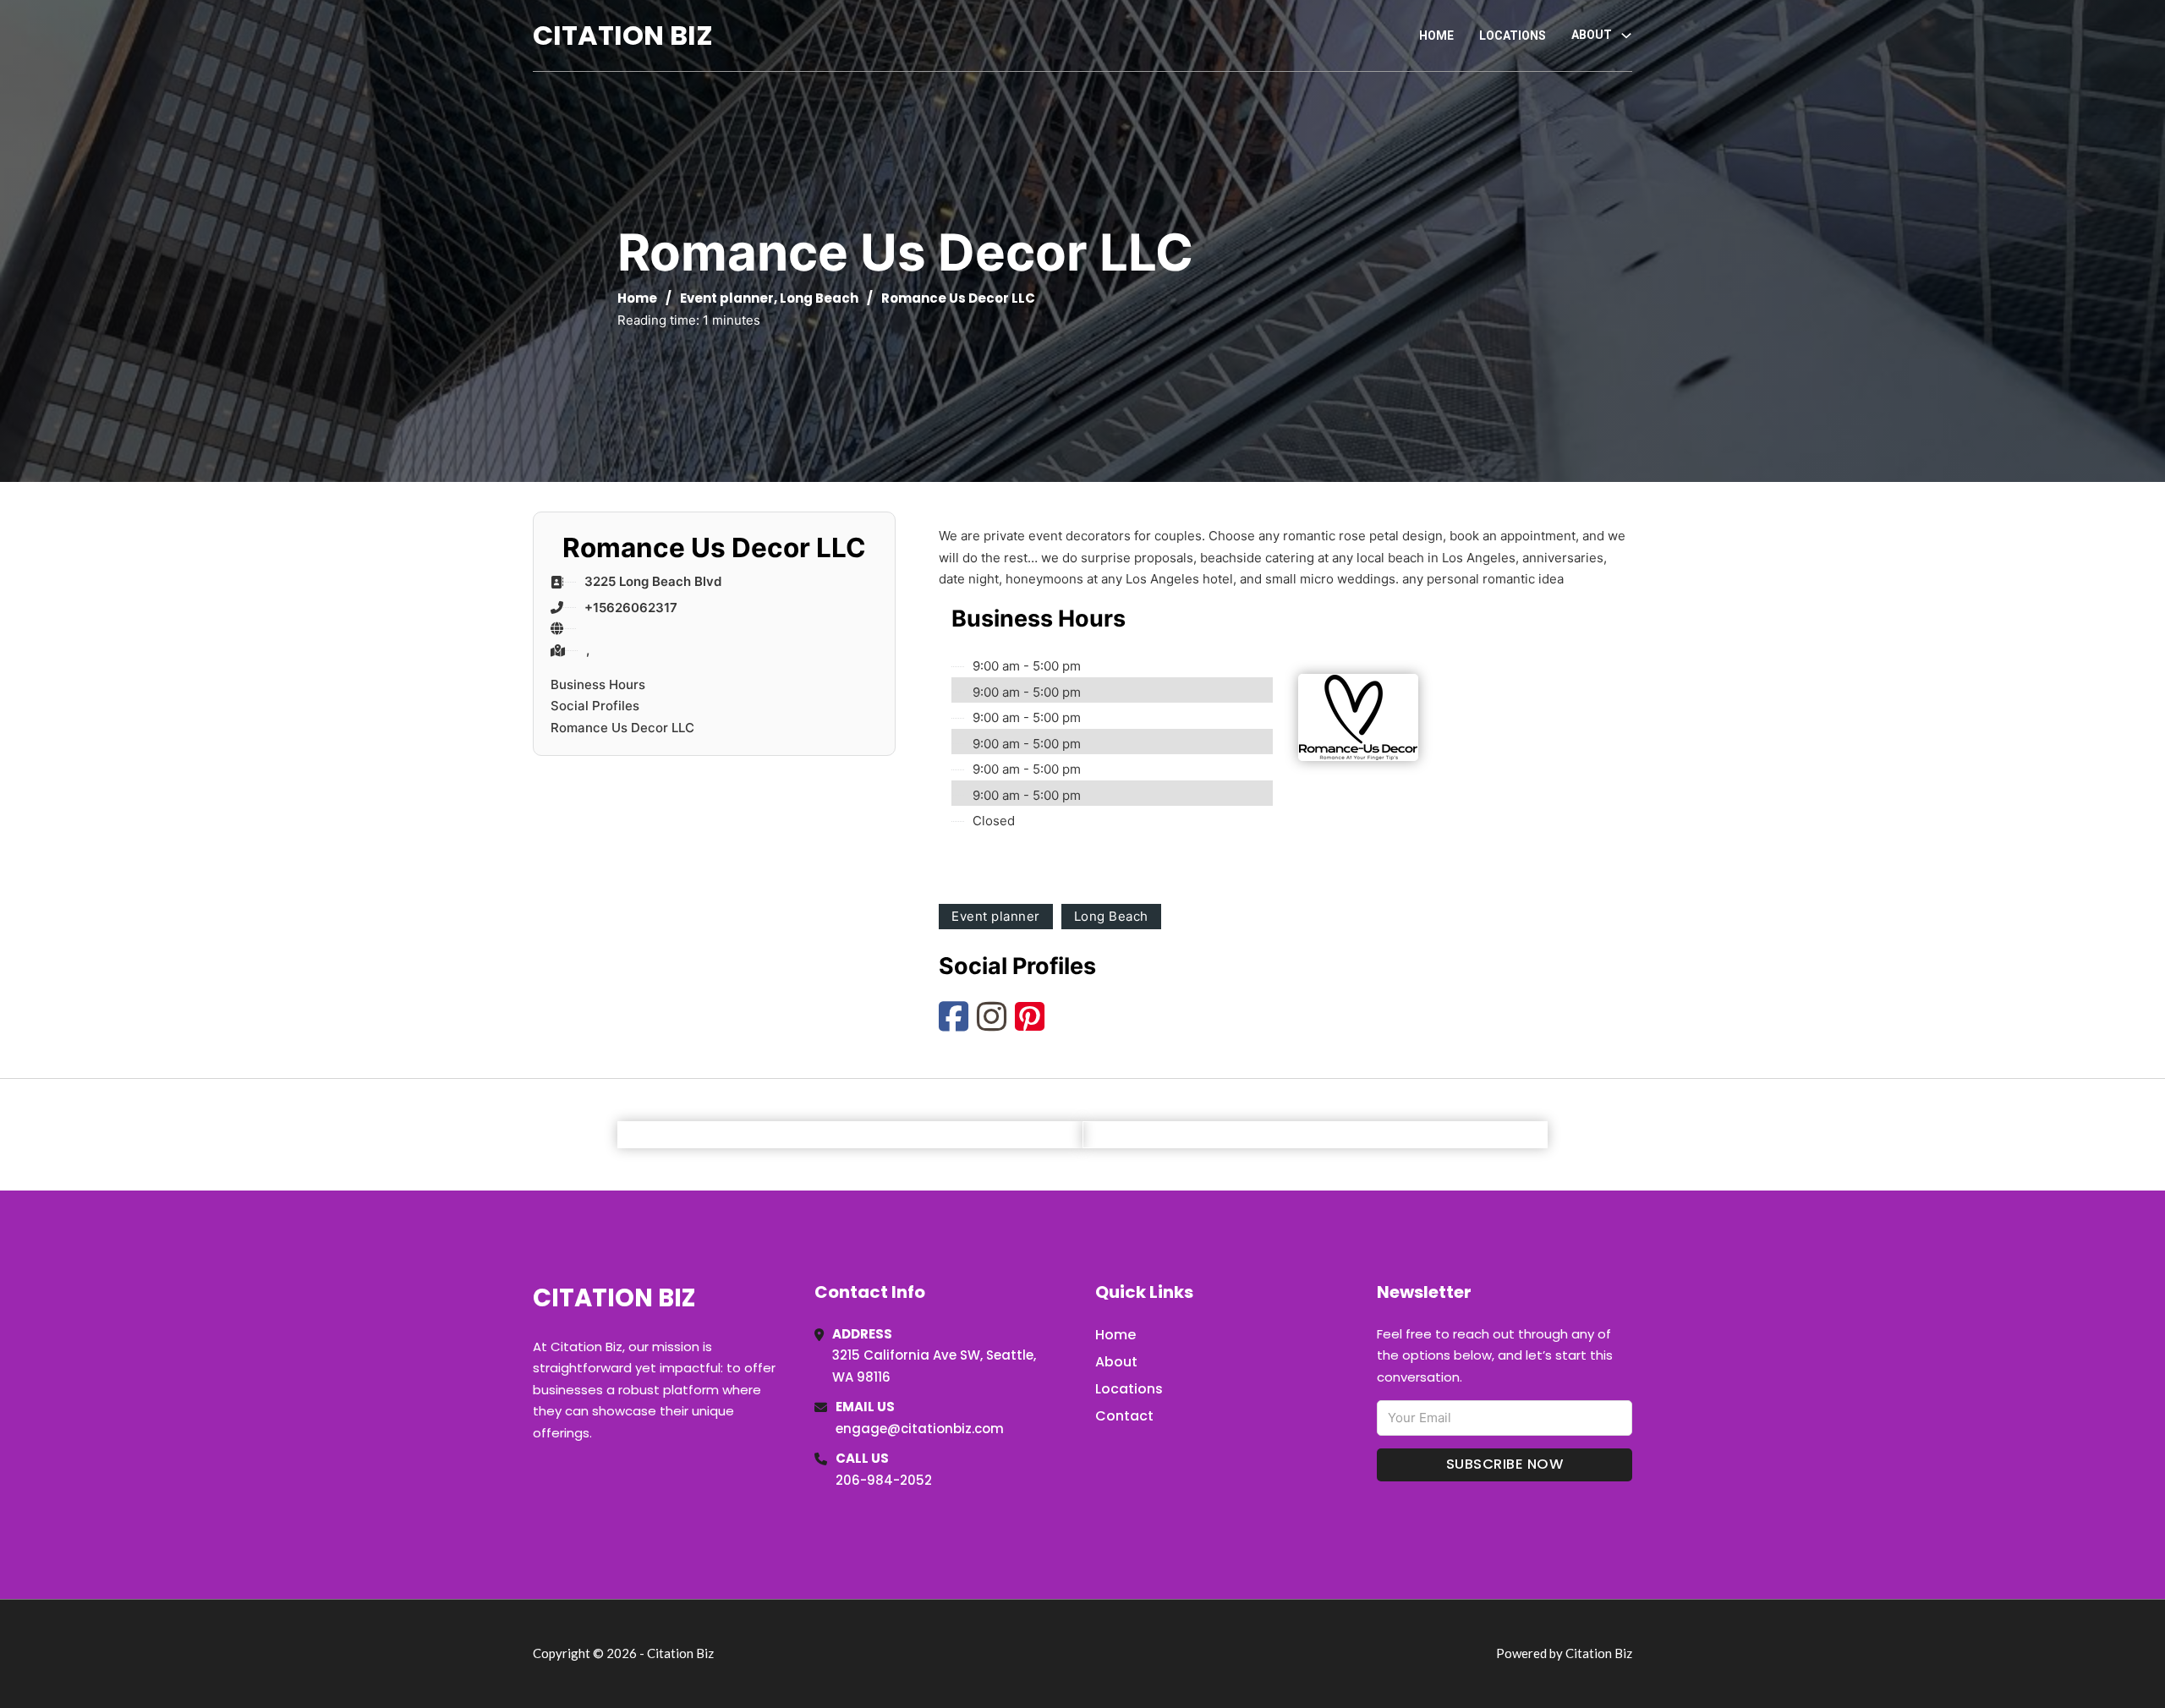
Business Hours (598, 684)
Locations (1513, 36)
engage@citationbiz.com (920, 1429)
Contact (1124, 1416)
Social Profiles (595, 706)
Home (1436, 36)
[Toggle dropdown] (1626, 36)
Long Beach (819, 298)
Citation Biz (623, 35)
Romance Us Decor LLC (622, 728)
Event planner (727, 298)
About (1116, 1362)
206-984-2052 (884, 1480)
